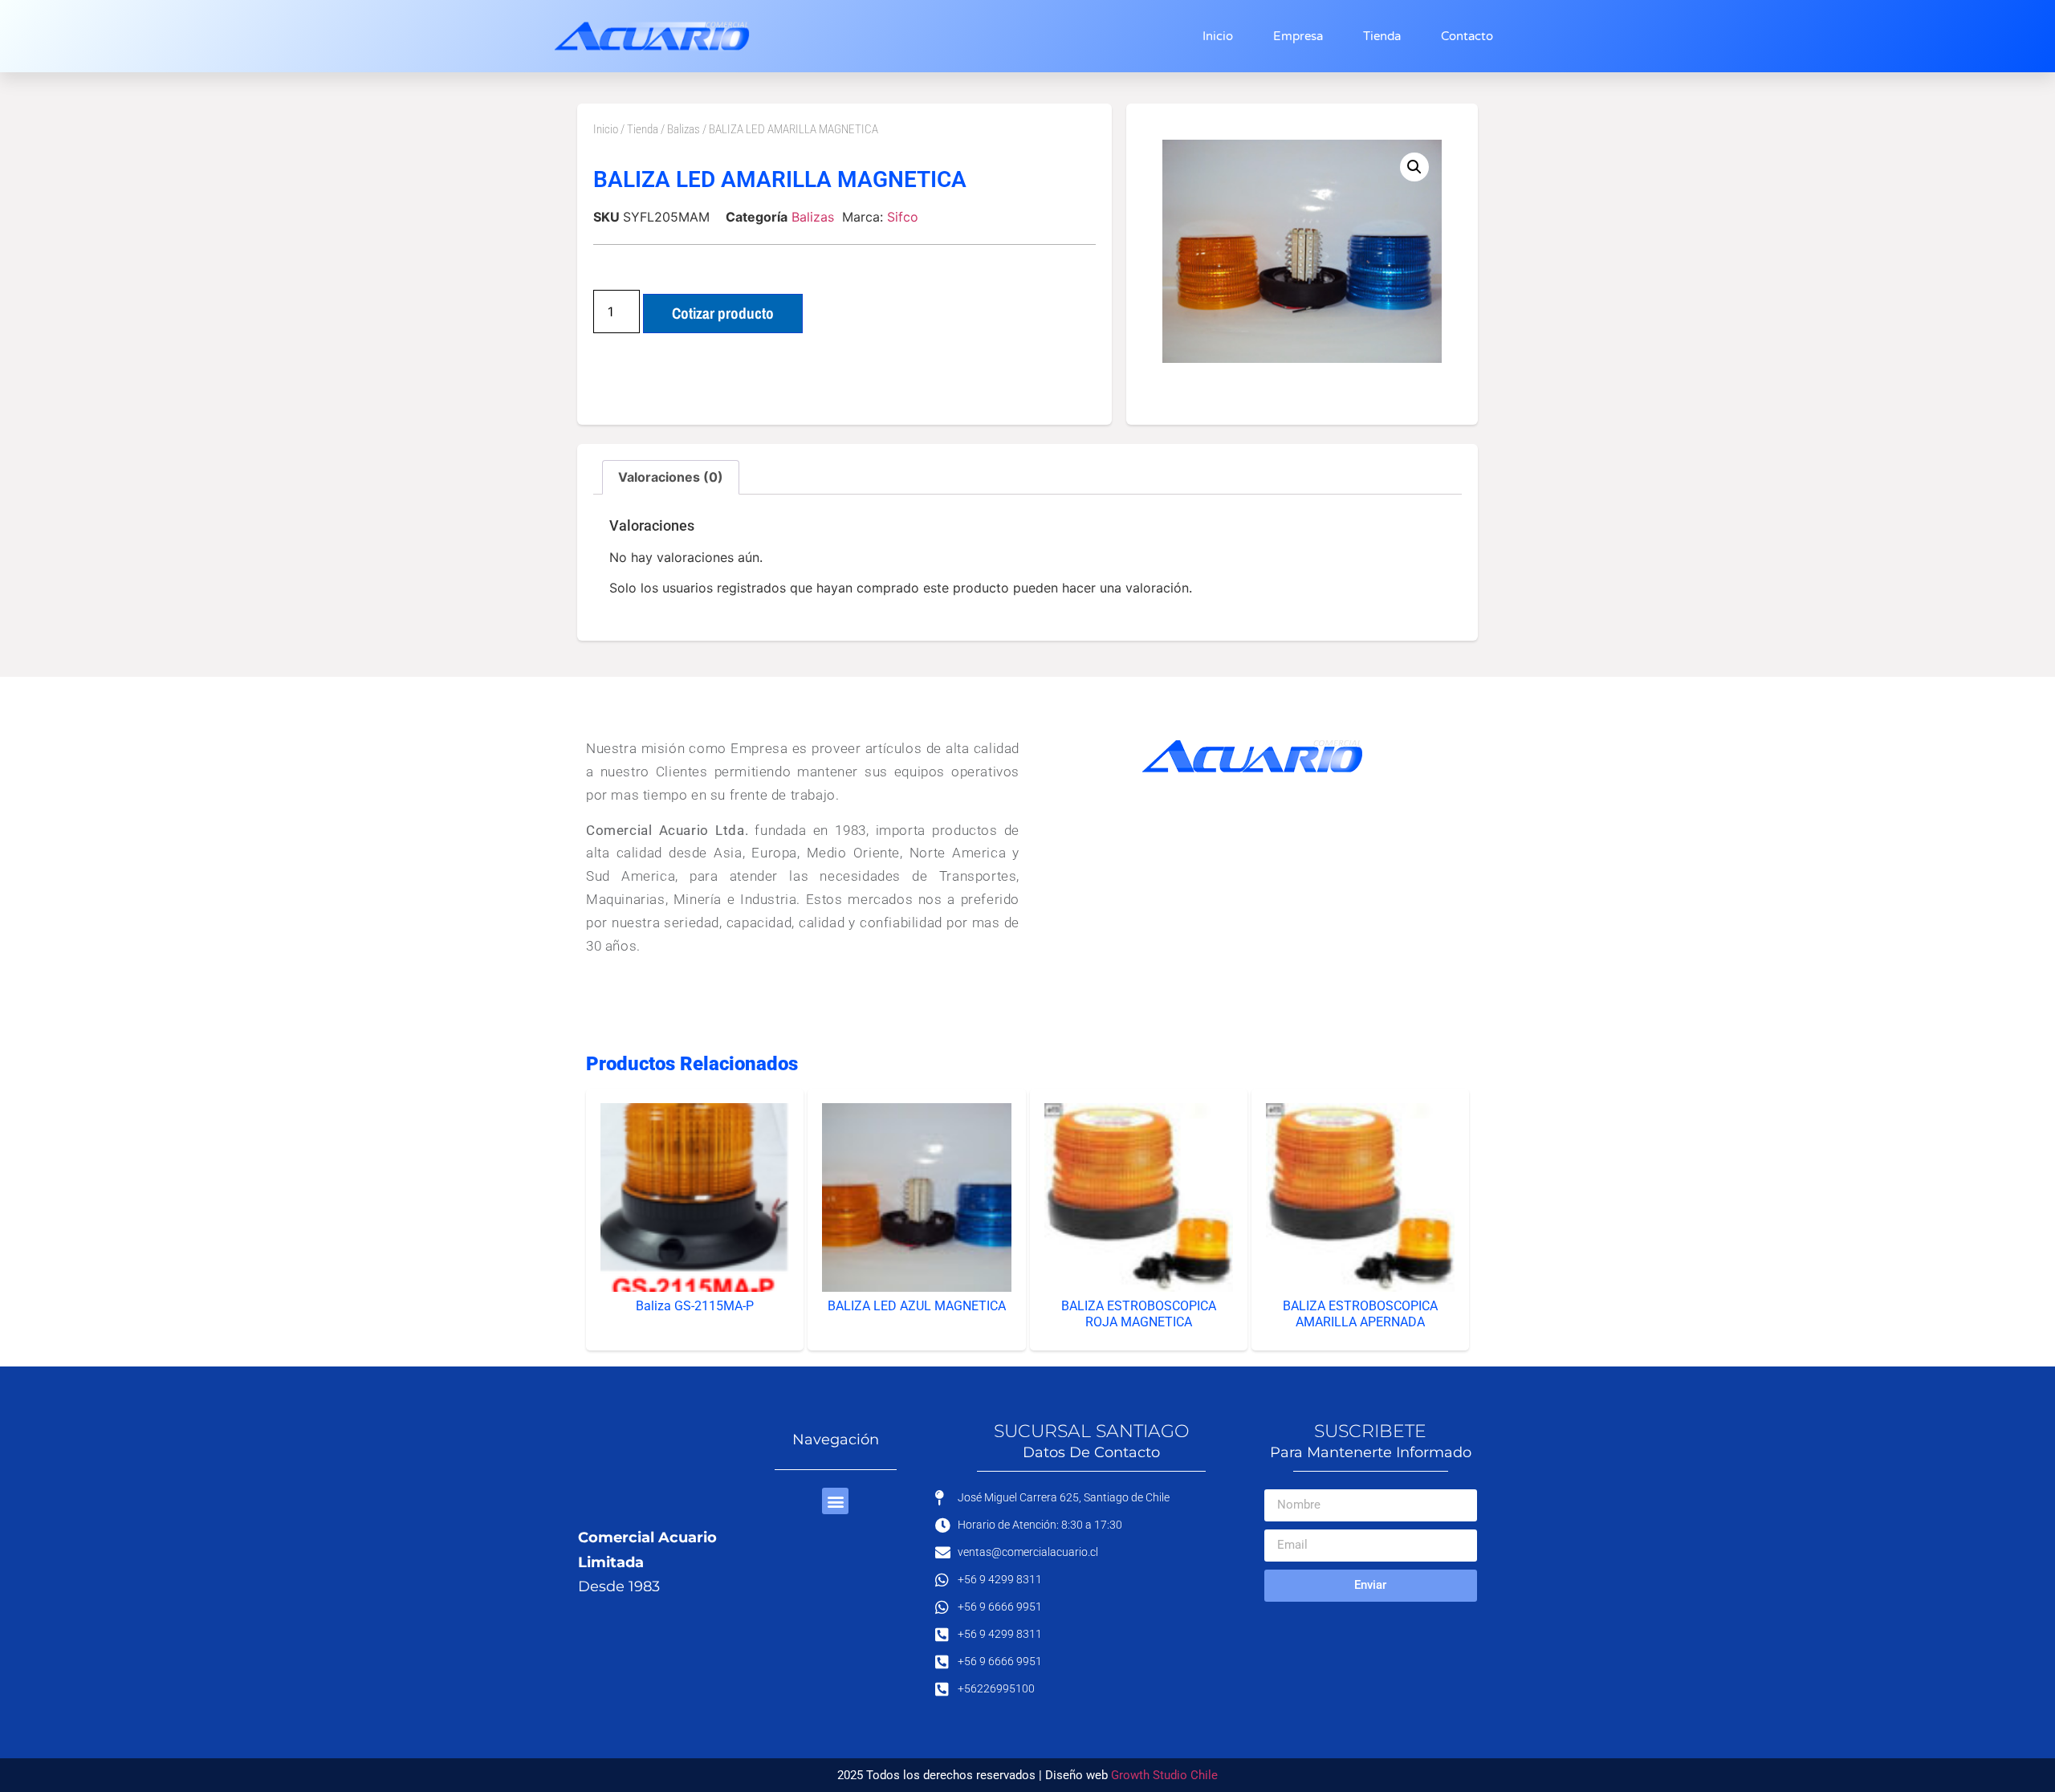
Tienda (1382, 36)
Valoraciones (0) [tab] (671, 477)
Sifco (903, 217)
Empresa (1298, 36)
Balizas (684, 129)
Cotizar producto (723, 313)
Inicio (1218, 36)
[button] (1414, 167)
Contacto (1467, 36)
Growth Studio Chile (1164, 1775)
